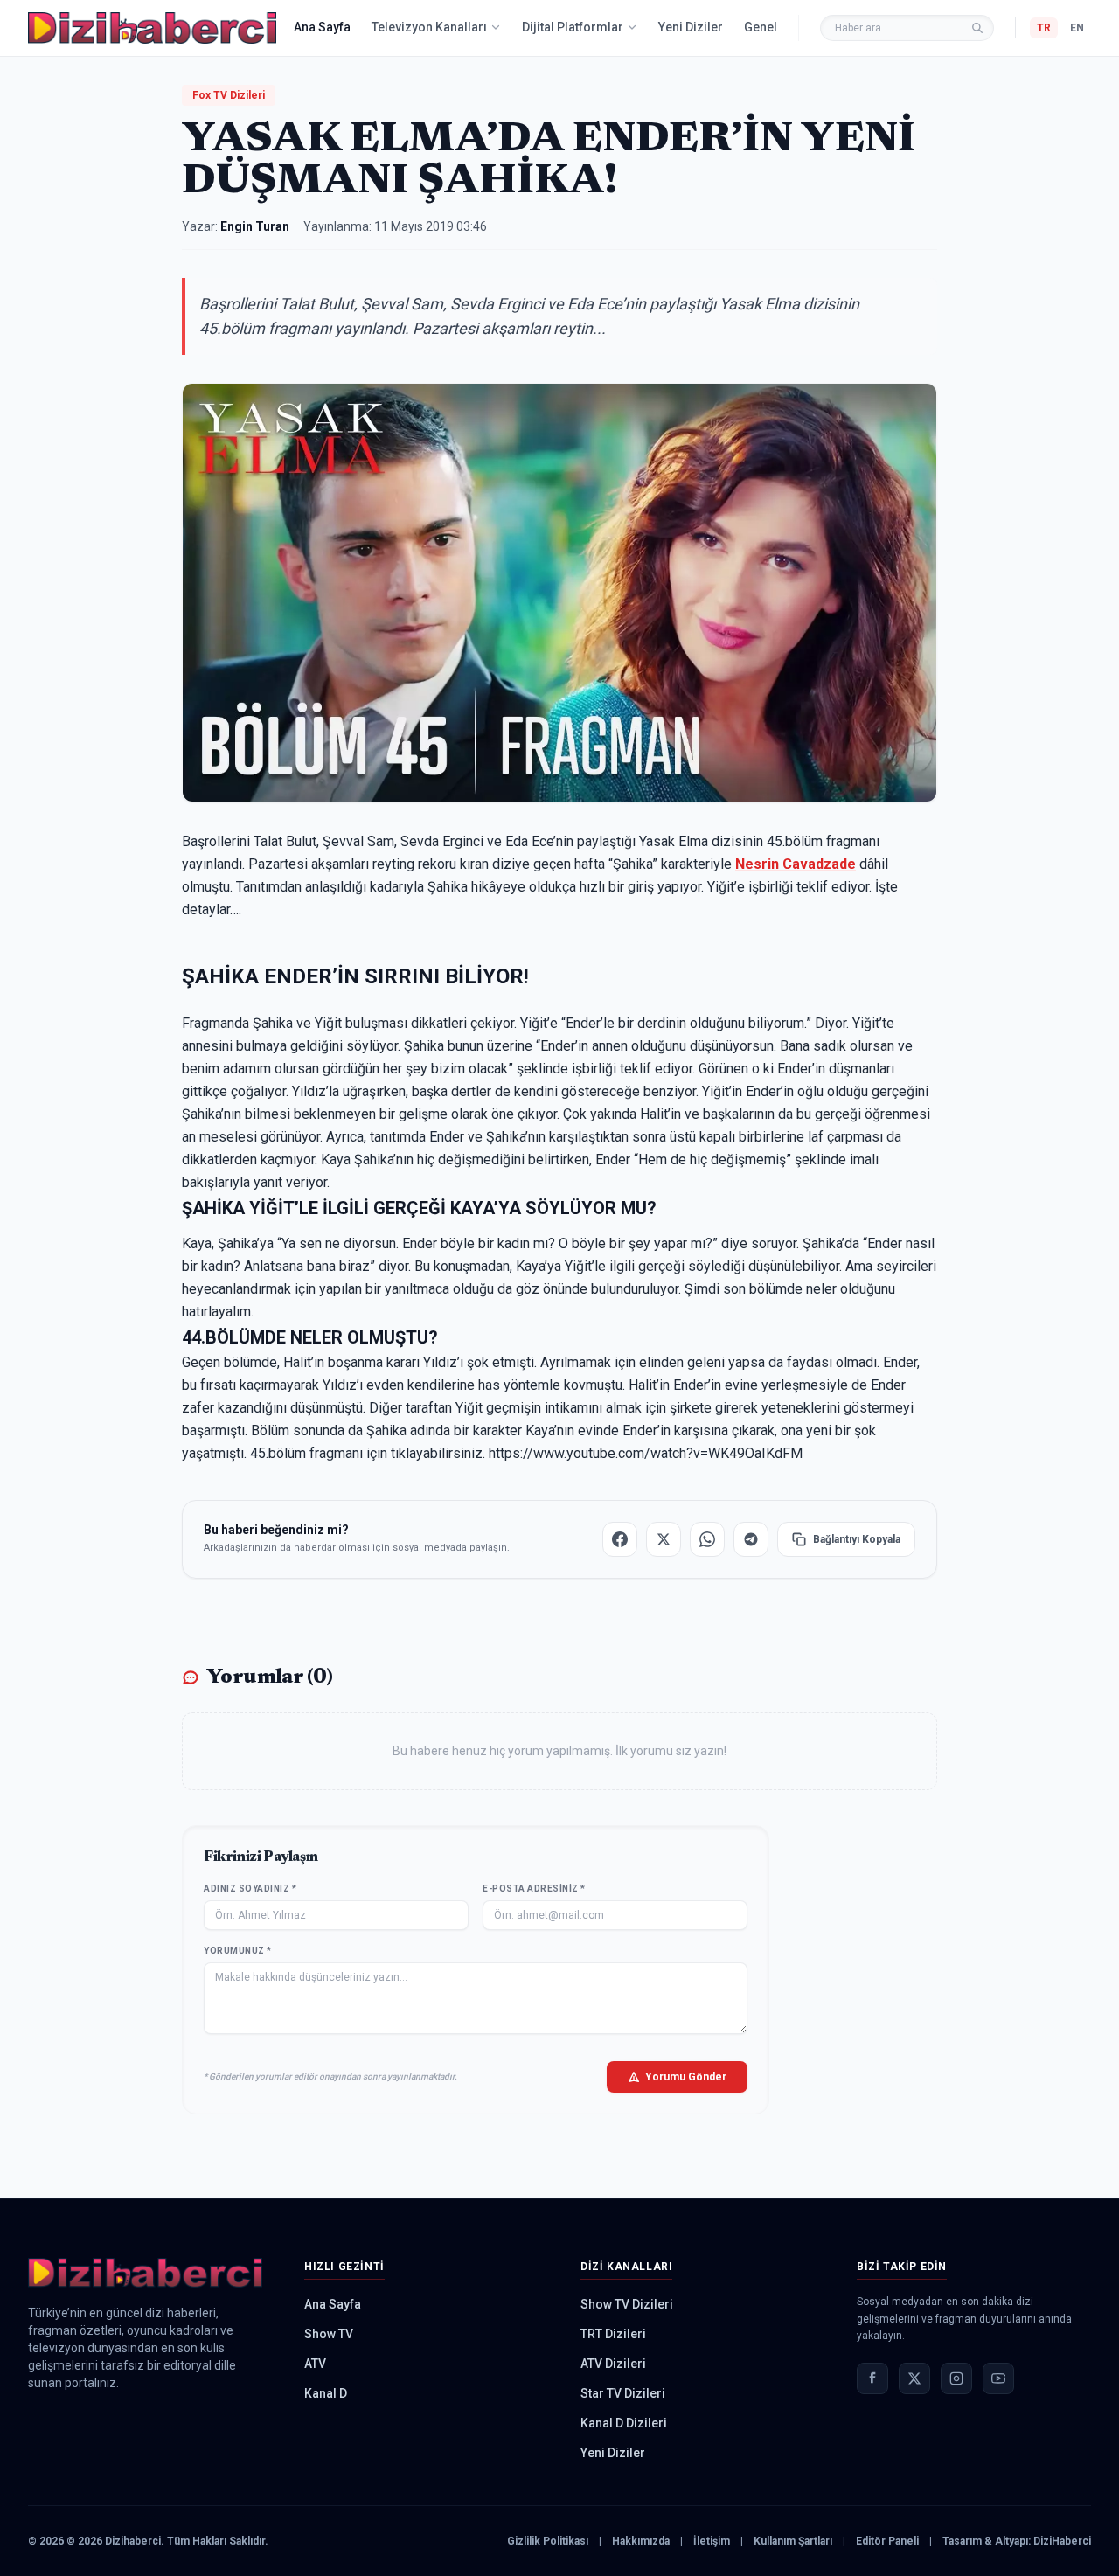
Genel (761, 27)
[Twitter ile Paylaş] (664, 1539)
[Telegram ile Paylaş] (751, 1539)
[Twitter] (914, 2378)
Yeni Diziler (691, 27)
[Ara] (977, 28)
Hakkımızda (641, 2541)
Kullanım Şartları (793, 2541)
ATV (315, 2364)
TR (1044, 28)
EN (1077, 28)
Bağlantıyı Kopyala (857, 1539)
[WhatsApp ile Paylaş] (707, 1539)
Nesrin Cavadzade (796, 864)
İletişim (712, 2541)
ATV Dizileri (613, 2364)
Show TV (329, 2334)
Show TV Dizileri (627, 2304)
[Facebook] (872, 2378)
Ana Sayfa (322, 27)
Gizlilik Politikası (548, 2541)
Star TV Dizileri (623, 2393)
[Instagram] (956, 2378)
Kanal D (326, 2393)
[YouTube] (998, 2378)
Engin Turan (255, 226)
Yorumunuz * (238, 1951)
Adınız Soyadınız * (250, 1889)
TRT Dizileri (613, 2334)
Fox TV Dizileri (229, 95)
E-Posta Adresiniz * (534, 1889)
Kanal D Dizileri (624, 2423)
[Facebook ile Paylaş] (620, 1539)
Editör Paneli (887, 2541)
